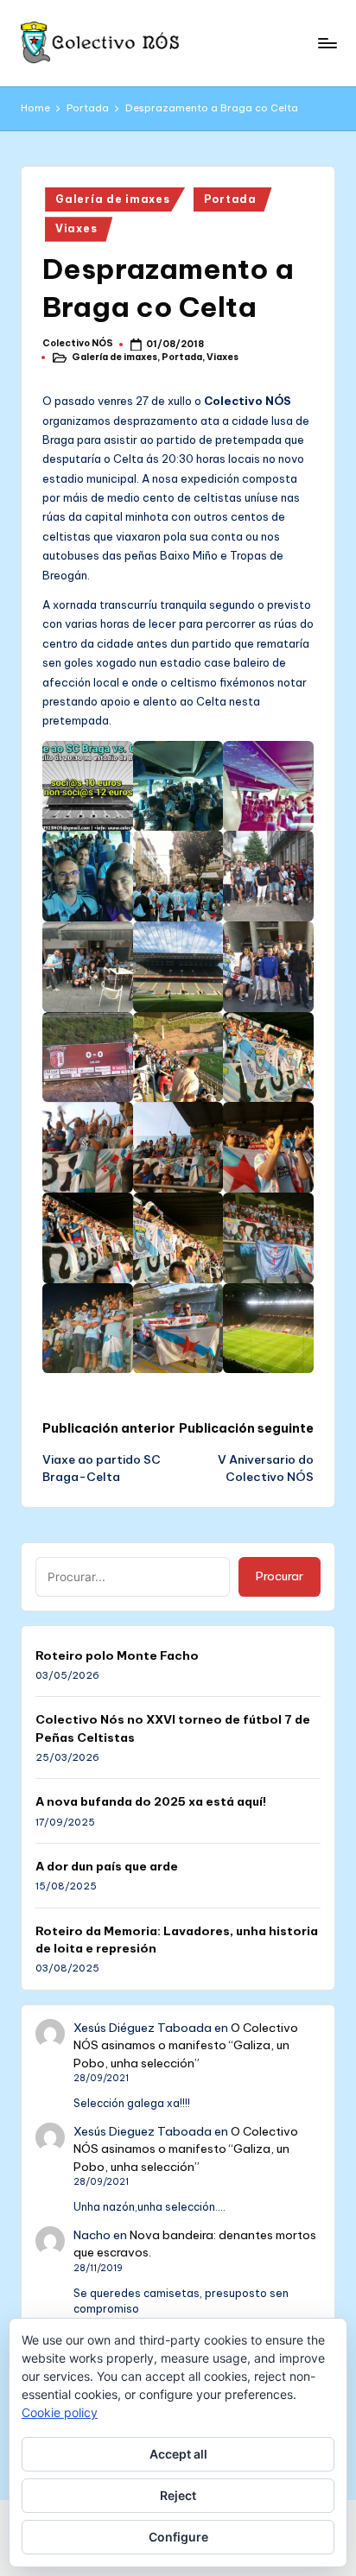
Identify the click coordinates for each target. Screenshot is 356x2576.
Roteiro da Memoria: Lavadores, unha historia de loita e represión (177, 1940)
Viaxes (76, 228)
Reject (178, 2495)
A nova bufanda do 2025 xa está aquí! (151, 1801)
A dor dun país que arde (107, 1866)
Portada (230, 199)
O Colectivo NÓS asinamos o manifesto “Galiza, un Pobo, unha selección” (186, 2045)
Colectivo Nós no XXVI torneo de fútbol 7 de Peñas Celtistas (173, 1728)
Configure (178, 2537)
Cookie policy (60, 2412)
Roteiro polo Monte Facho (117, 1655)
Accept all (178, 2454)
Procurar (280, 1576)
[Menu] (327, 43)
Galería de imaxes (112, 199)
